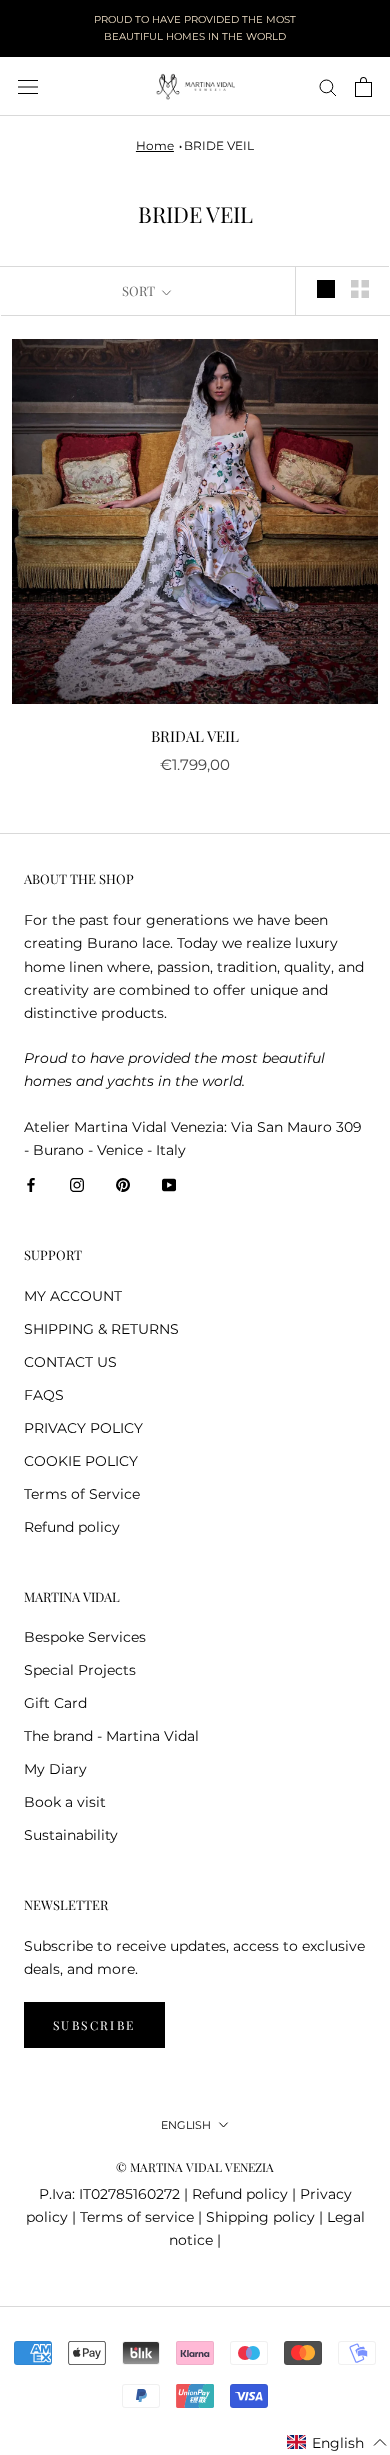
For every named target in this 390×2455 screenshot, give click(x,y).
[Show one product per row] (326, 289)
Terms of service (137, 2217)
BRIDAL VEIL (195, 736)
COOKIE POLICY (81, 1461)
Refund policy (72, 1527)
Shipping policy (260, 2217)
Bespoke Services (85, 1637)
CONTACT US (70, 1362)
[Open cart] (363, 87)
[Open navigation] (28, 86)
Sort (140, 290)
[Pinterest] (123, 1184)
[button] (337, 2443)
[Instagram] (77, 1184)
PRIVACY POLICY (83, 1428)
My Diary (55, 1769)
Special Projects (80, 1670)
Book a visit (65, 1802)
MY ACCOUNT (73, 1296)
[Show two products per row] (360, 289)
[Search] (328, 86)
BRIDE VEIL (219, 145)
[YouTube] (169, 1184)
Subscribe (94, 2025)
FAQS (44, 1395)
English (186, 2125)
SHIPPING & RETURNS (101, 1329)
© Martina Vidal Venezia (195, 2167)
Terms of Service (82, 1494)
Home (155, 145)
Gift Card (55, 1703)
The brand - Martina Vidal (111, 1736)
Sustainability (71, 1835)
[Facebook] (31, 1184)
